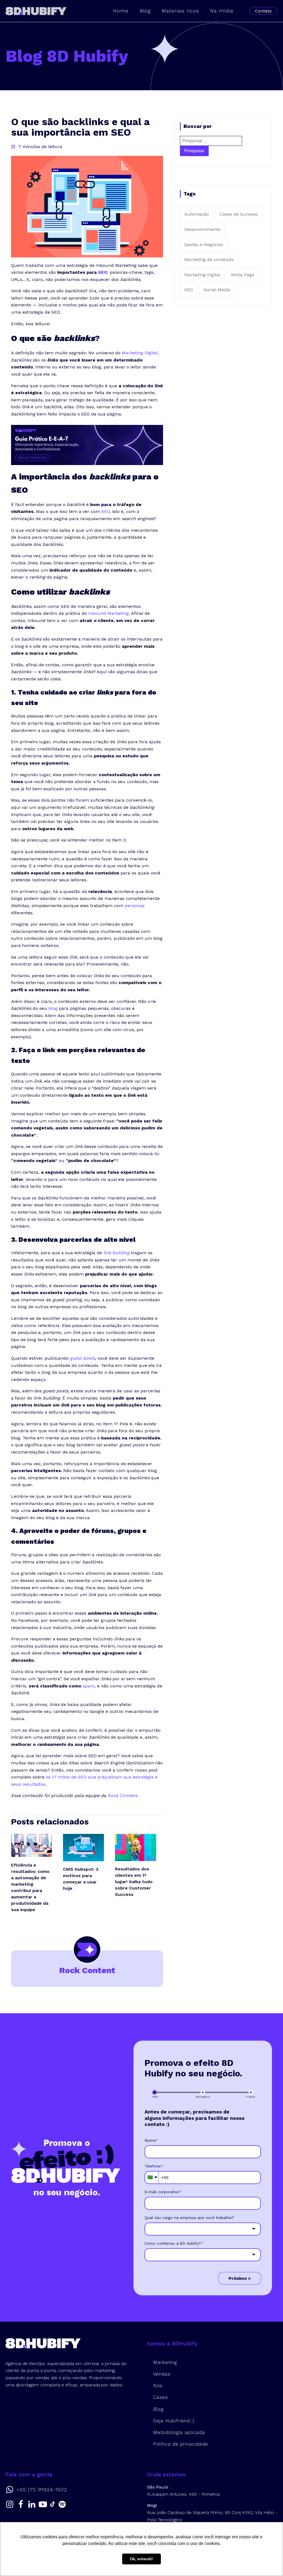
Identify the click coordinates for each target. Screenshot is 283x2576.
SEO (103, 272)
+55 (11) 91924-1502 (42, 2490)
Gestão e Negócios (204, 245)
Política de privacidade (181, 2444)
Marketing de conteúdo (209, 260)
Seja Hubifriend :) (174, 2421)
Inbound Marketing (108, 613)
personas (134, 906)
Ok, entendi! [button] (141, 2559)
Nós (158, 2386)
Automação (197, 214)
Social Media (217, 290)
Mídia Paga (243, 275)
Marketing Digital (202, 275)
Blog (145, 11)
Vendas (162, 2374)
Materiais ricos (180, 11)
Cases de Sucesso (239, 214)
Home (121, 11)
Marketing (165, 2362)
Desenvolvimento (202, 229)
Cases (161, 2397)
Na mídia (222, 11)
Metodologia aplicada (179, 2432)
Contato (263, 11)
